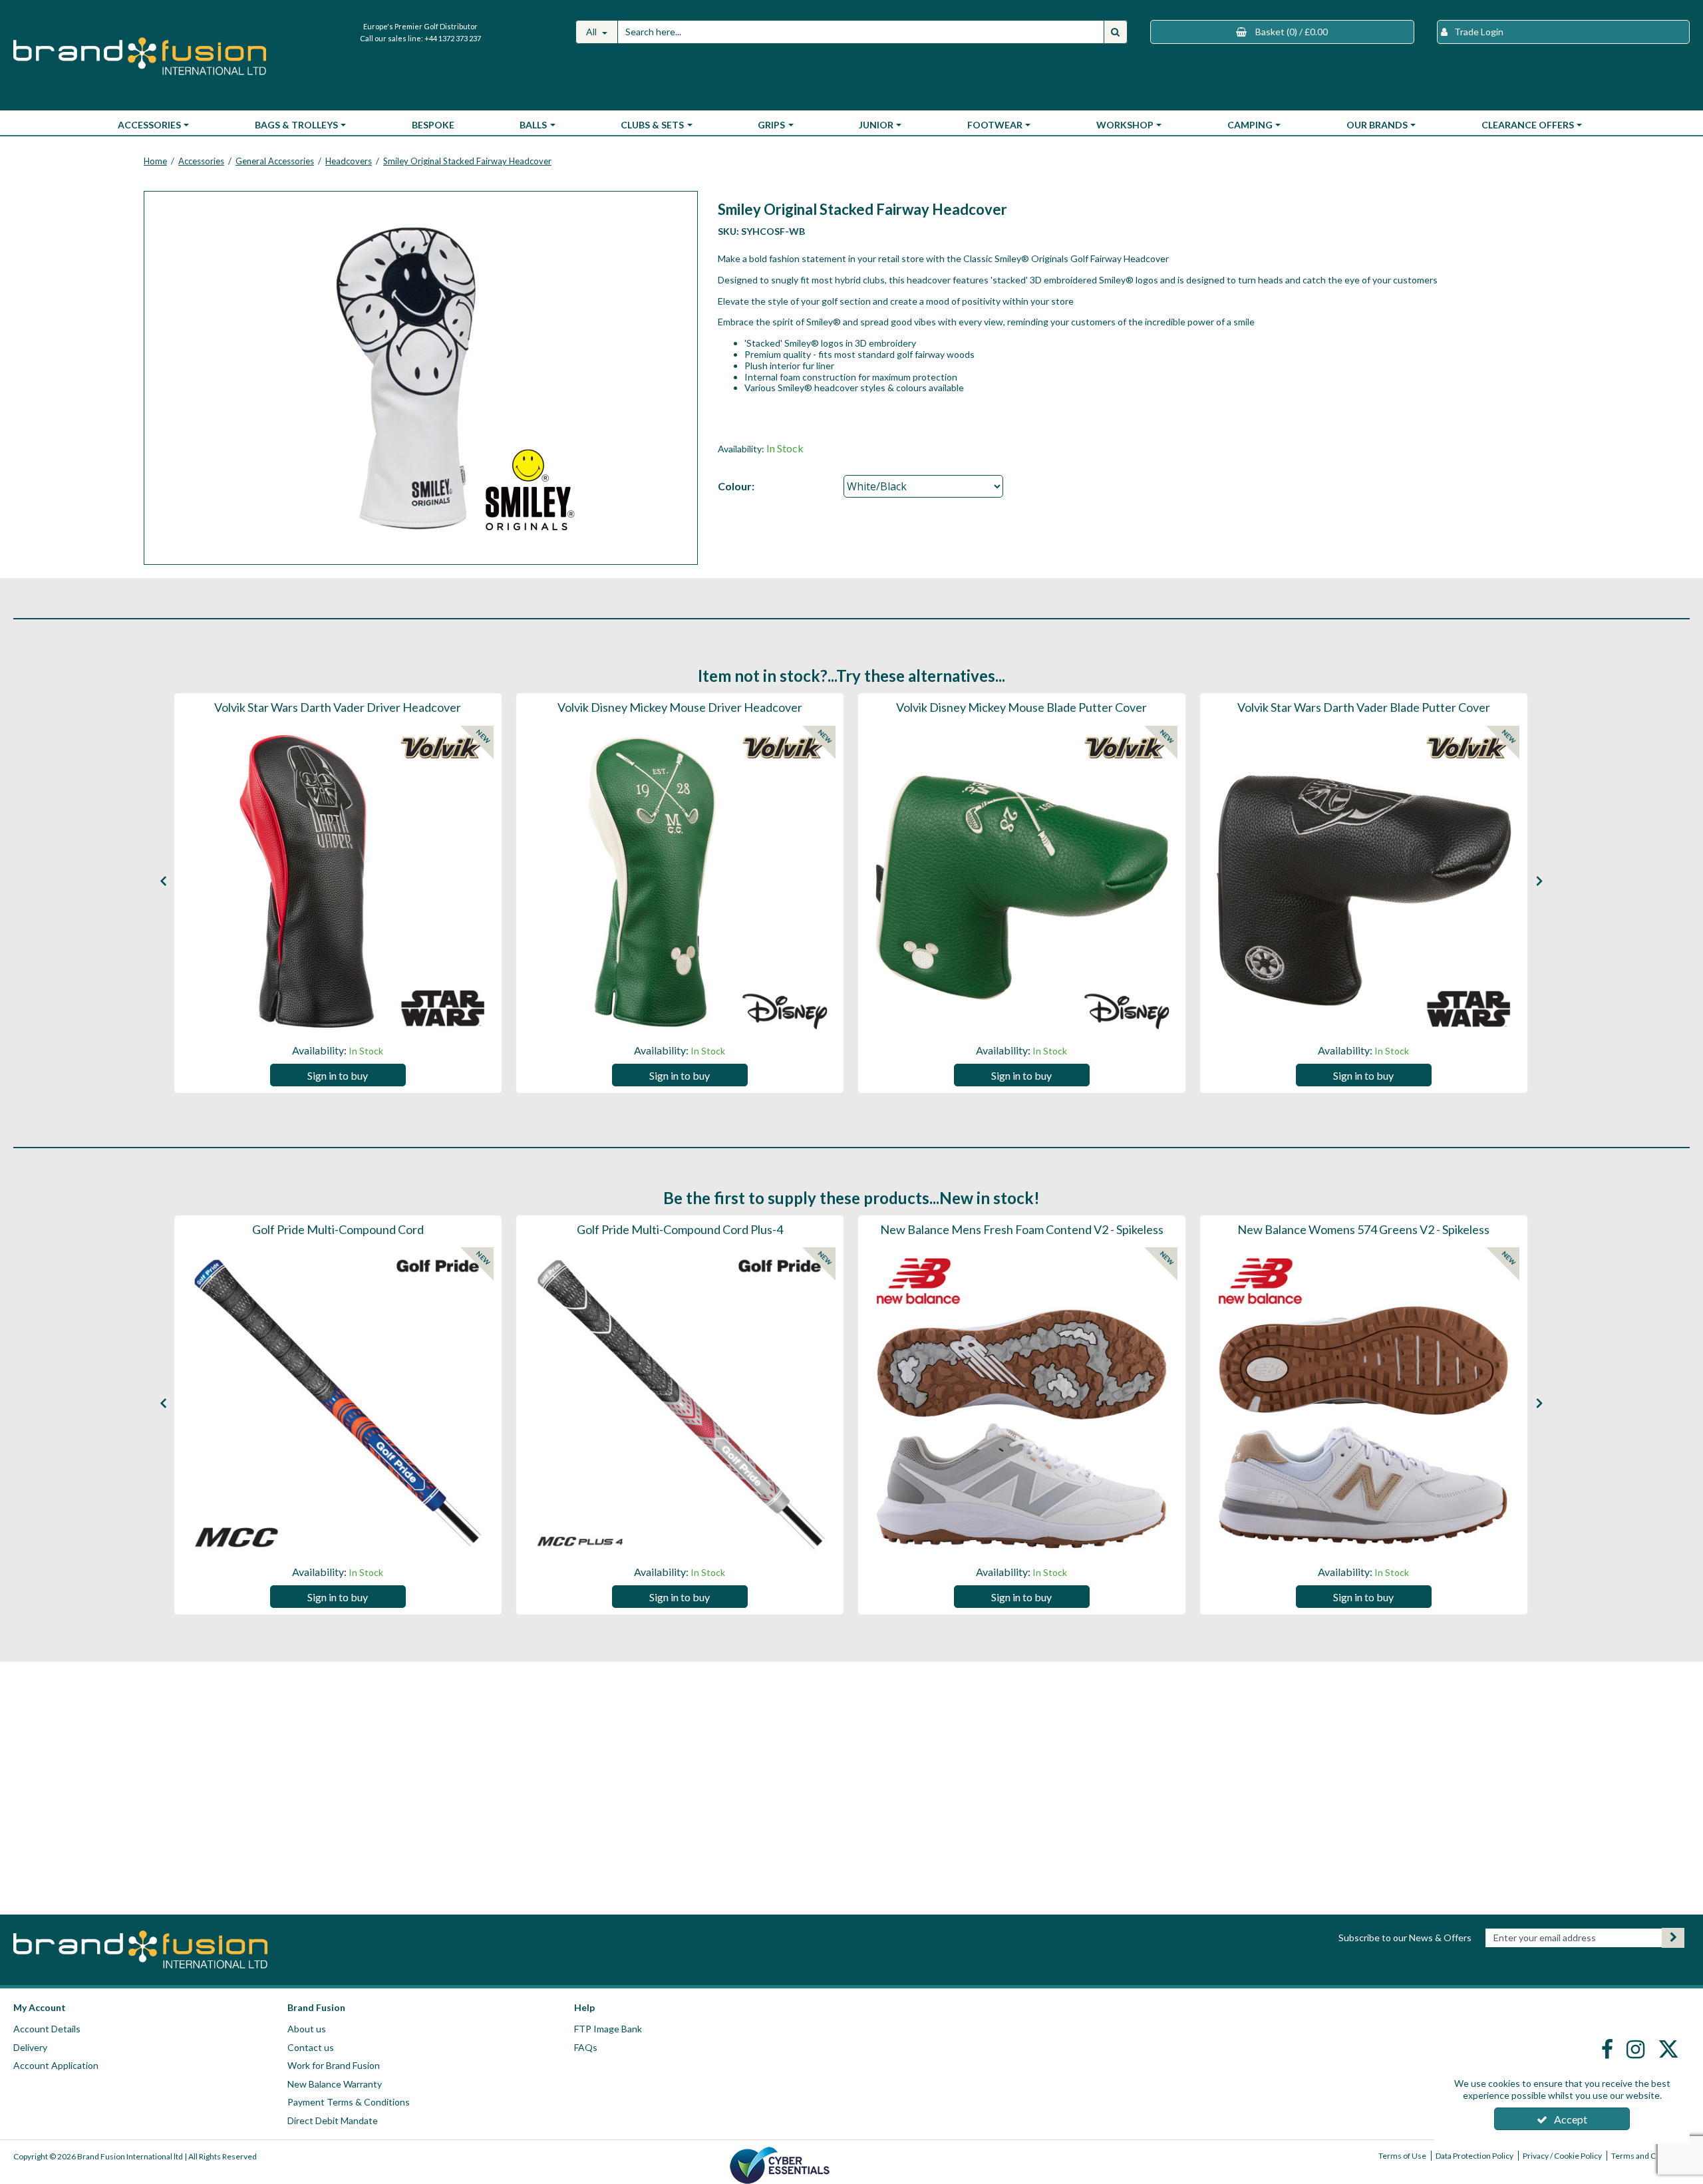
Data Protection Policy (1474, 2156)
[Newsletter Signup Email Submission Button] (1673, 1938)
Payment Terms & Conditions (349, 2102)
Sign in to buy (338, 1075)
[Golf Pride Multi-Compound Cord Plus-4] (680, 1403)
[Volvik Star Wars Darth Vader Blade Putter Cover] (1364, 881)
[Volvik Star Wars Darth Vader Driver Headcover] (338, 881)
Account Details (47, 2029)
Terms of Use (1402, 2156)
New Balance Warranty (335, 2084)
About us (307, 2029)
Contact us (311, 2047)
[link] (1609, 2049)
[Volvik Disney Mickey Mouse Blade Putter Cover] (1022, 881)
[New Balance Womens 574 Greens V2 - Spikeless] (1364, 1403)
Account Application (56, 2065)
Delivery (30, 2047)
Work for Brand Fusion (334, 2065)
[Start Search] (1116, 32)
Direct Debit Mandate (333, 2120)
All (592, 32)
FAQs (586, 2047)
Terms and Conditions (1650, 2156)
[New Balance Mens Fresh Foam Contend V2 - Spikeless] (1022, 1403)
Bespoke (433, 125)
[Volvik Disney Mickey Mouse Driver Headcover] (680, 881)
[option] (338, 893)
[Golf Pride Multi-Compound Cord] (338, 1403)
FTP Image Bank (608, 2029)
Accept (1571, 2119)
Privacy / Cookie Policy (1562, 2156)
